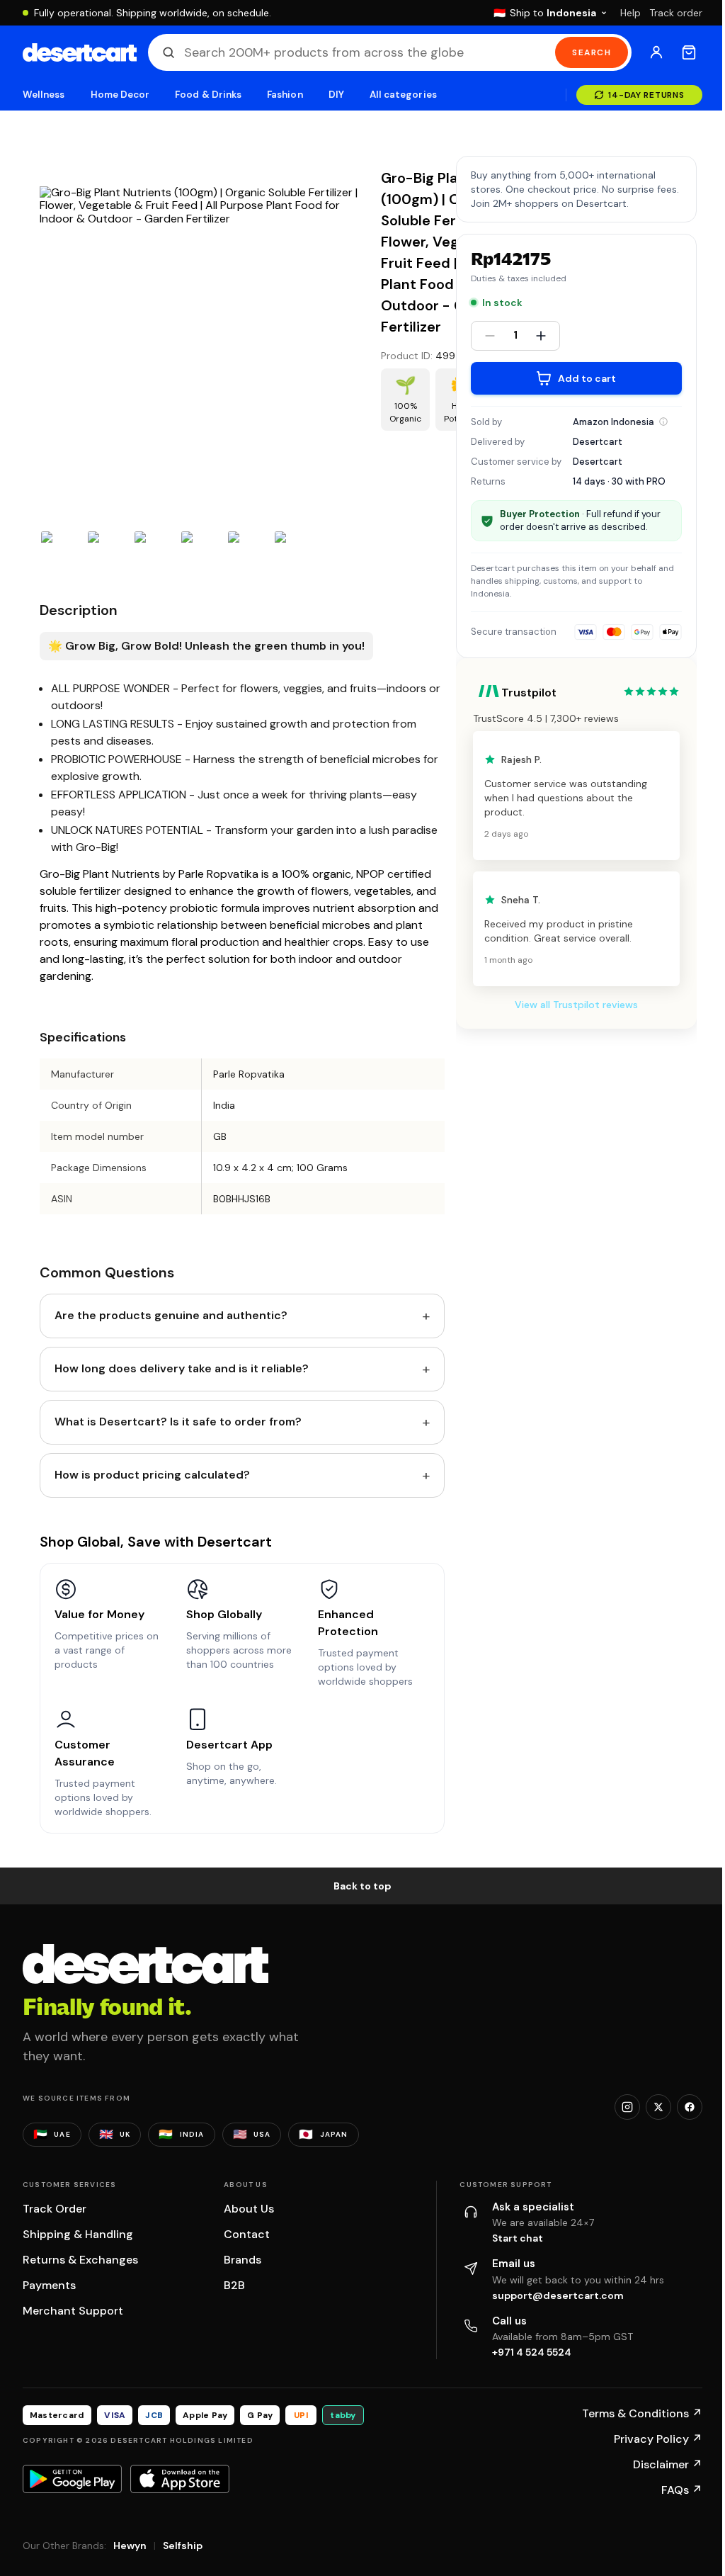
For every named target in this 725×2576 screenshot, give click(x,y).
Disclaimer (668, 2464)
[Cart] (689, 52)
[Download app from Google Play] (72, 2479)
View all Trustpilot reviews (576, 1005)
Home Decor (120, 95)
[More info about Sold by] (663, 422)
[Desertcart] (80, 52)
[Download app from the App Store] (180, 2479)
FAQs (682, 2490)
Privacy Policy (658, 2439)
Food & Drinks (208, 95)
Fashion (285, 95)
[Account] (656, 52)
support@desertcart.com (558, 2295)
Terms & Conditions (642, 2413)
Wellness (44, 95)
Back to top (362, 1886)
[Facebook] (690, 2107)
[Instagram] (627, 2107)
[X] (658, 2107)
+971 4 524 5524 (532, 2352)
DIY (336, 95)
